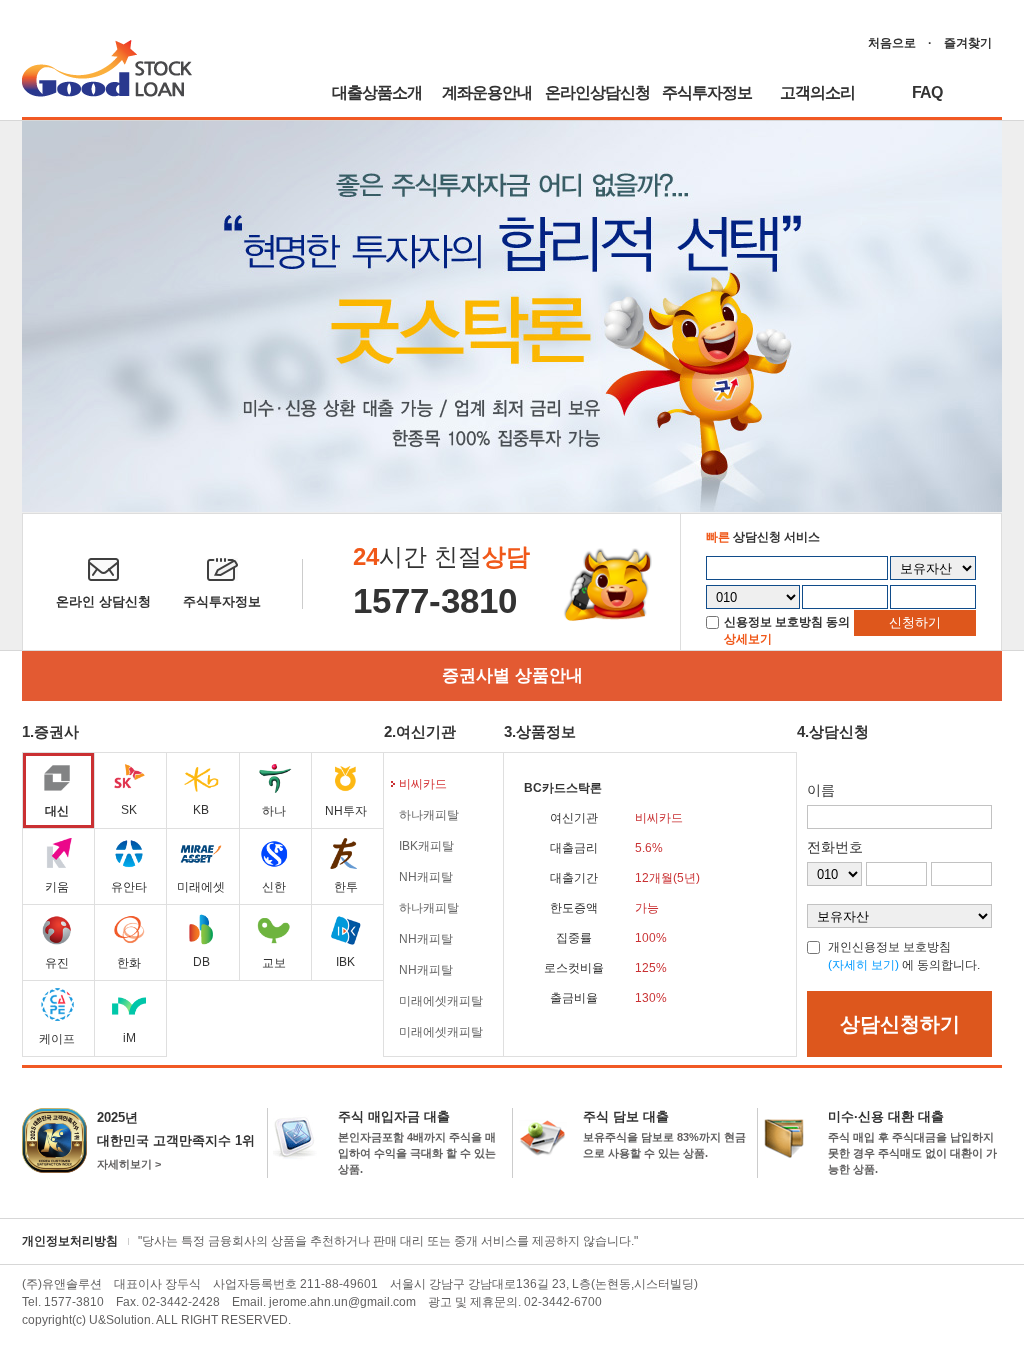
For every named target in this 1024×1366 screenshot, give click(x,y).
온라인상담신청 (597, 92)
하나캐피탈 (429, 815)
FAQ (927, 92)
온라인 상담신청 (103, 601)
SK (129, 810)
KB (201, 810)
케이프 (57, 1039)
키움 (57, 887)
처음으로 (892, 43)
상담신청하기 (900, 1024)
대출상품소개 (377, 92)
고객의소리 (817, 92)
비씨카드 (423, 784)
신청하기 (915, 622)
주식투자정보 (707, 92)
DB (201, 962)
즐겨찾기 (968, 43)
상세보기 (748, 639)
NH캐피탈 (426, 877)
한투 (346, 887)
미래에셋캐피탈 (441, 1001)
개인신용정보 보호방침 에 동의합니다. (904, 956)
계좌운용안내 (487, 92)
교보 (274, 963)
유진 (57, 963)
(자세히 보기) (863, 965)
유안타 (129, 887)
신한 (274, 887)
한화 (129, 963)
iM (129, 1038)
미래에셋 (201, 887)
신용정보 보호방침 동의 (787, 622)
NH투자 (346, 811)
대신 (57, 811)
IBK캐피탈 (426, 846)
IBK (345, 962)
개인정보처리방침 (70, 1241)
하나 (274, 811)
